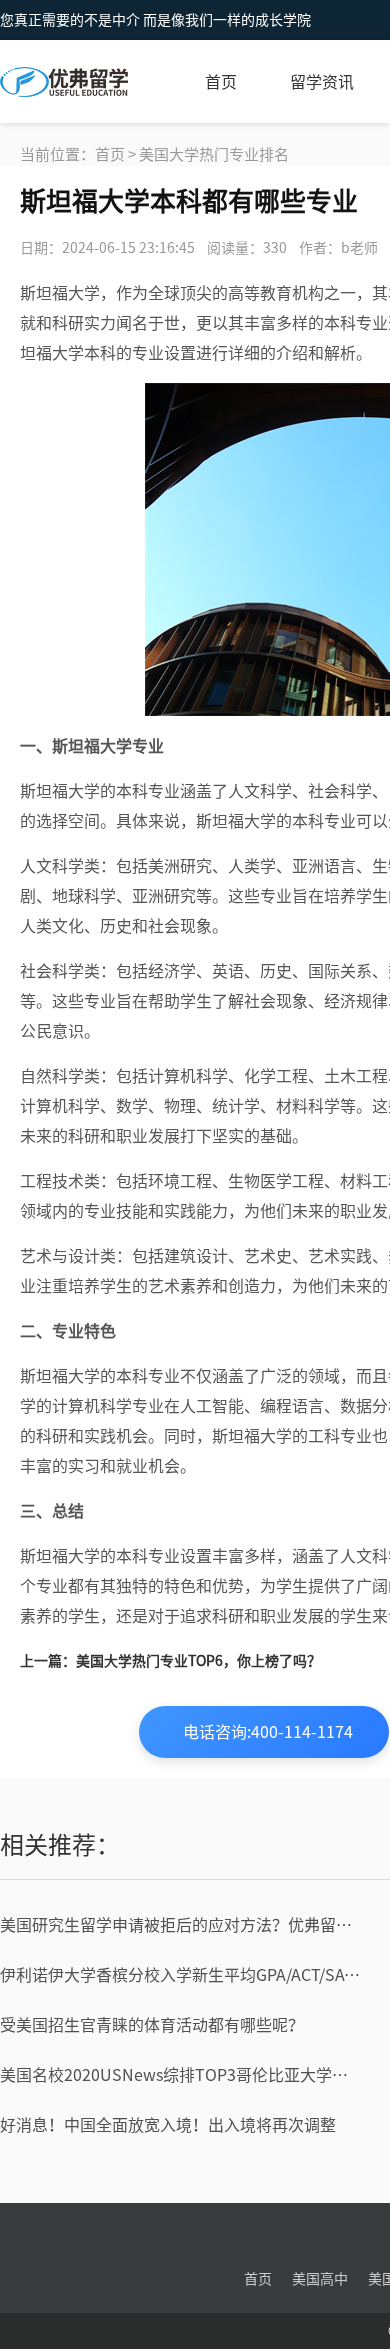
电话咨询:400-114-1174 (268, 1732)
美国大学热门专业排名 (214, 154)
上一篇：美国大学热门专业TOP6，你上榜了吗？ (170, 1661)
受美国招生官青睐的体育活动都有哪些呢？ (152, 2025)
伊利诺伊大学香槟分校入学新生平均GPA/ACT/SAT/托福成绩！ (181, 1975)
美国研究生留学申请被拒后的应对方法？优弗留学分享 (181, 1925)
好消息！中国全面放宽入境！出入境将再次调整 (168, 2125)
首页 (221, 82)
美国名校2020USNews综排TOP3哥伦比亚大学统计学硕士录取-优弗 (181, 2075)
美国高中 (320, 2279)
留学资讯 (322, 82)
